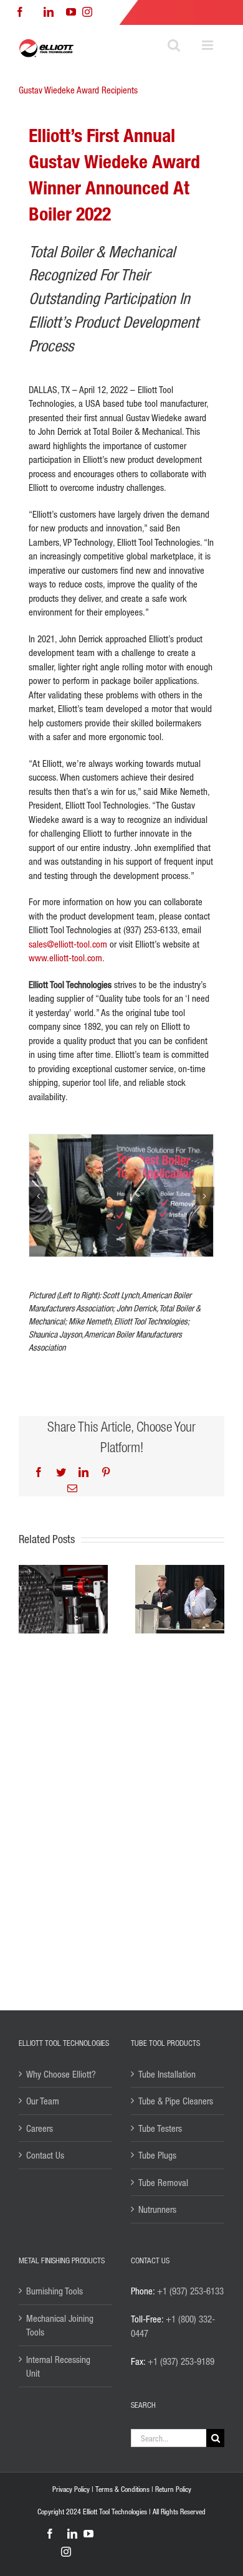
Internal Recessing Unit (58, 2366)
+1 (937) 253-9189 (181, 2361)
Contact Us (45, 2155)
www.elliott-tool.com (65, 958)
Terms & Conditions (122, 2489)
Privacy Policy (71, 2489)
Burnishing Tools (55, 2291)
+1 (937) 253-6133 (190, 2291)
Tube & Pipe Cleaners (176, 2101)
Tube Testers (160, 2128)
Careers (40, 2128)
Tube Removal (163, 2182)
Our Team (43, 2101)
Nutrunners (157, 2209)
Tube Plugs (157, 2155)
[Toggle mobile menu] (208, 45)
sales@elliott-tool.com (68, 944)
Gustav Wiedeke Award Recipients (78, 90)
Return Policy (173, 2489)
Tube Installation (167, 2074)
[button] (38, 1196)
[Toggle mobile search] (174, 45)
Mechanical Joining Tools (60, 2325)
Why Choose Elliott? (61, 2074)
